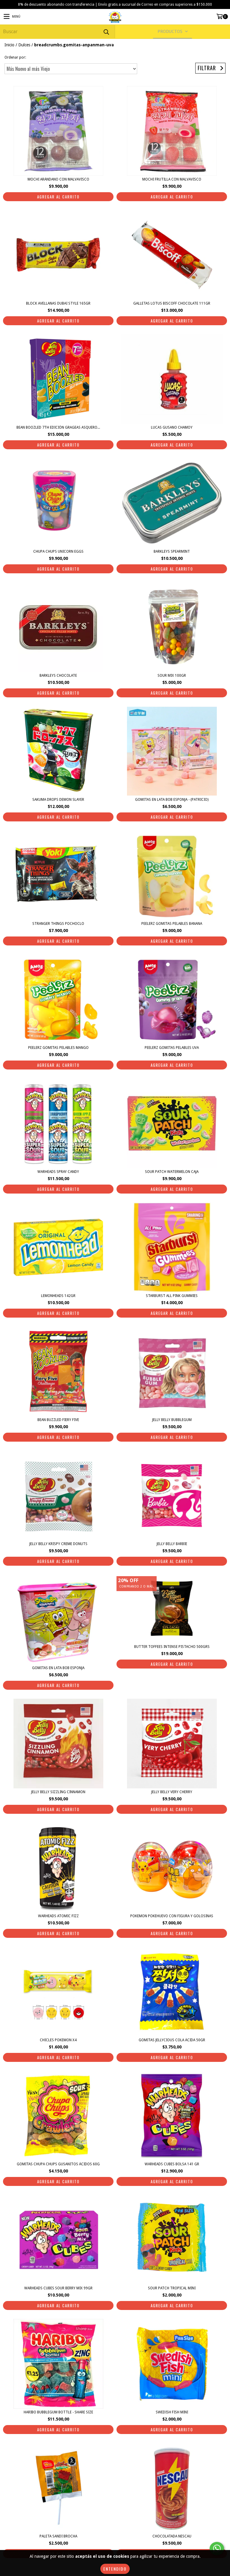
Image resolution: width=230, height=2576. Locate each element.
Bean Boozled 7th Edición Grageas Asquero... (58, 427)
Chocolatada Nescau (172, 2536)
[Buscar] (106, 32)
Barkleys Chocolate (58, 676)
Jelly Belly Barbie (172, 1544)
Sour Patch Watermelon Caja (172, 1172)
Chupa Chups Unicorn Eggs (58, 551)
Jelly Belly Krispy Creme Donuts (58, 1544)
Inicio (9, 45)
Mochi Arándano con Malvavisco (58, 179)
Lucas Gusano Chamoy (172, 427)
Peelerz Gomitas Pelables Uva (172, 1048)
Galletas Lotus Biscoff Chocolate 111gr (172, 303)
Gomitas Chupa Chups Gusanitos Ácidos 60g (58, 2164)
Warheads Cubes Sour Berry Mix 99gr (58, 2288)
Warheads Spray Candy (58, 1172)
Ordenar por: (15, 57)
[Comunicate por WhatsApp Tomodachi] (217, 2549)
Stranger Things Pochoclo (58, 924)
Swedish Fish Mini (172, 2412)
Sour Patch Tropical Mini (172, 2288)
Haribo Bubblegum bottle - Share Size (58, 2412)
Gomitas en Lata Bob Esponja (58, 1668)
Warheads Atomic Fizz (58, 1916)
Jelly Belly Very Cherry (172, 1792)
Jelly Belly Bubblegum (172, 1420)
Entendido (115, 2569)
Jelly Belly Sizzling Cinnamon (58, 1792)
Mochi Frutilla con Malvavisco (172, 179)
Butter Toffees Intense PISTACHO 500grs (172, 1647)
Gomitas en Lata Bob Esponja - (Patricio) (172, 800)
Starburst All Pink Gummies (172, 1296)
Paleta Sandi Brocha (58, 2536)
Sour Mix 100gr (172, 676)
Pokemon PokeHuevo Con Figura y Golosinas (172, 1916)
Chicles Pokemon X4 (58, 2040)
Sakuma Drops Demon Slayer (58, 800)
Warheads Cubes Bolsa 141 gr (172, 2164)
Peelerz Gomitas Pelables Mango (58, 1048)
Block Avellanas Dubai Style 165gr (58, 303)
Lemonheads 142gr (58, 1296)
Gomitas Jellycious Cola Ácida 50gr (172, 2040)
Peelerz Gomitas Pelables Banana (172, 924)
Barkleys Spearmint (172, 551)
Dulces (24, 45)
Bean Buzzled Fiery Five (58, 1420)
